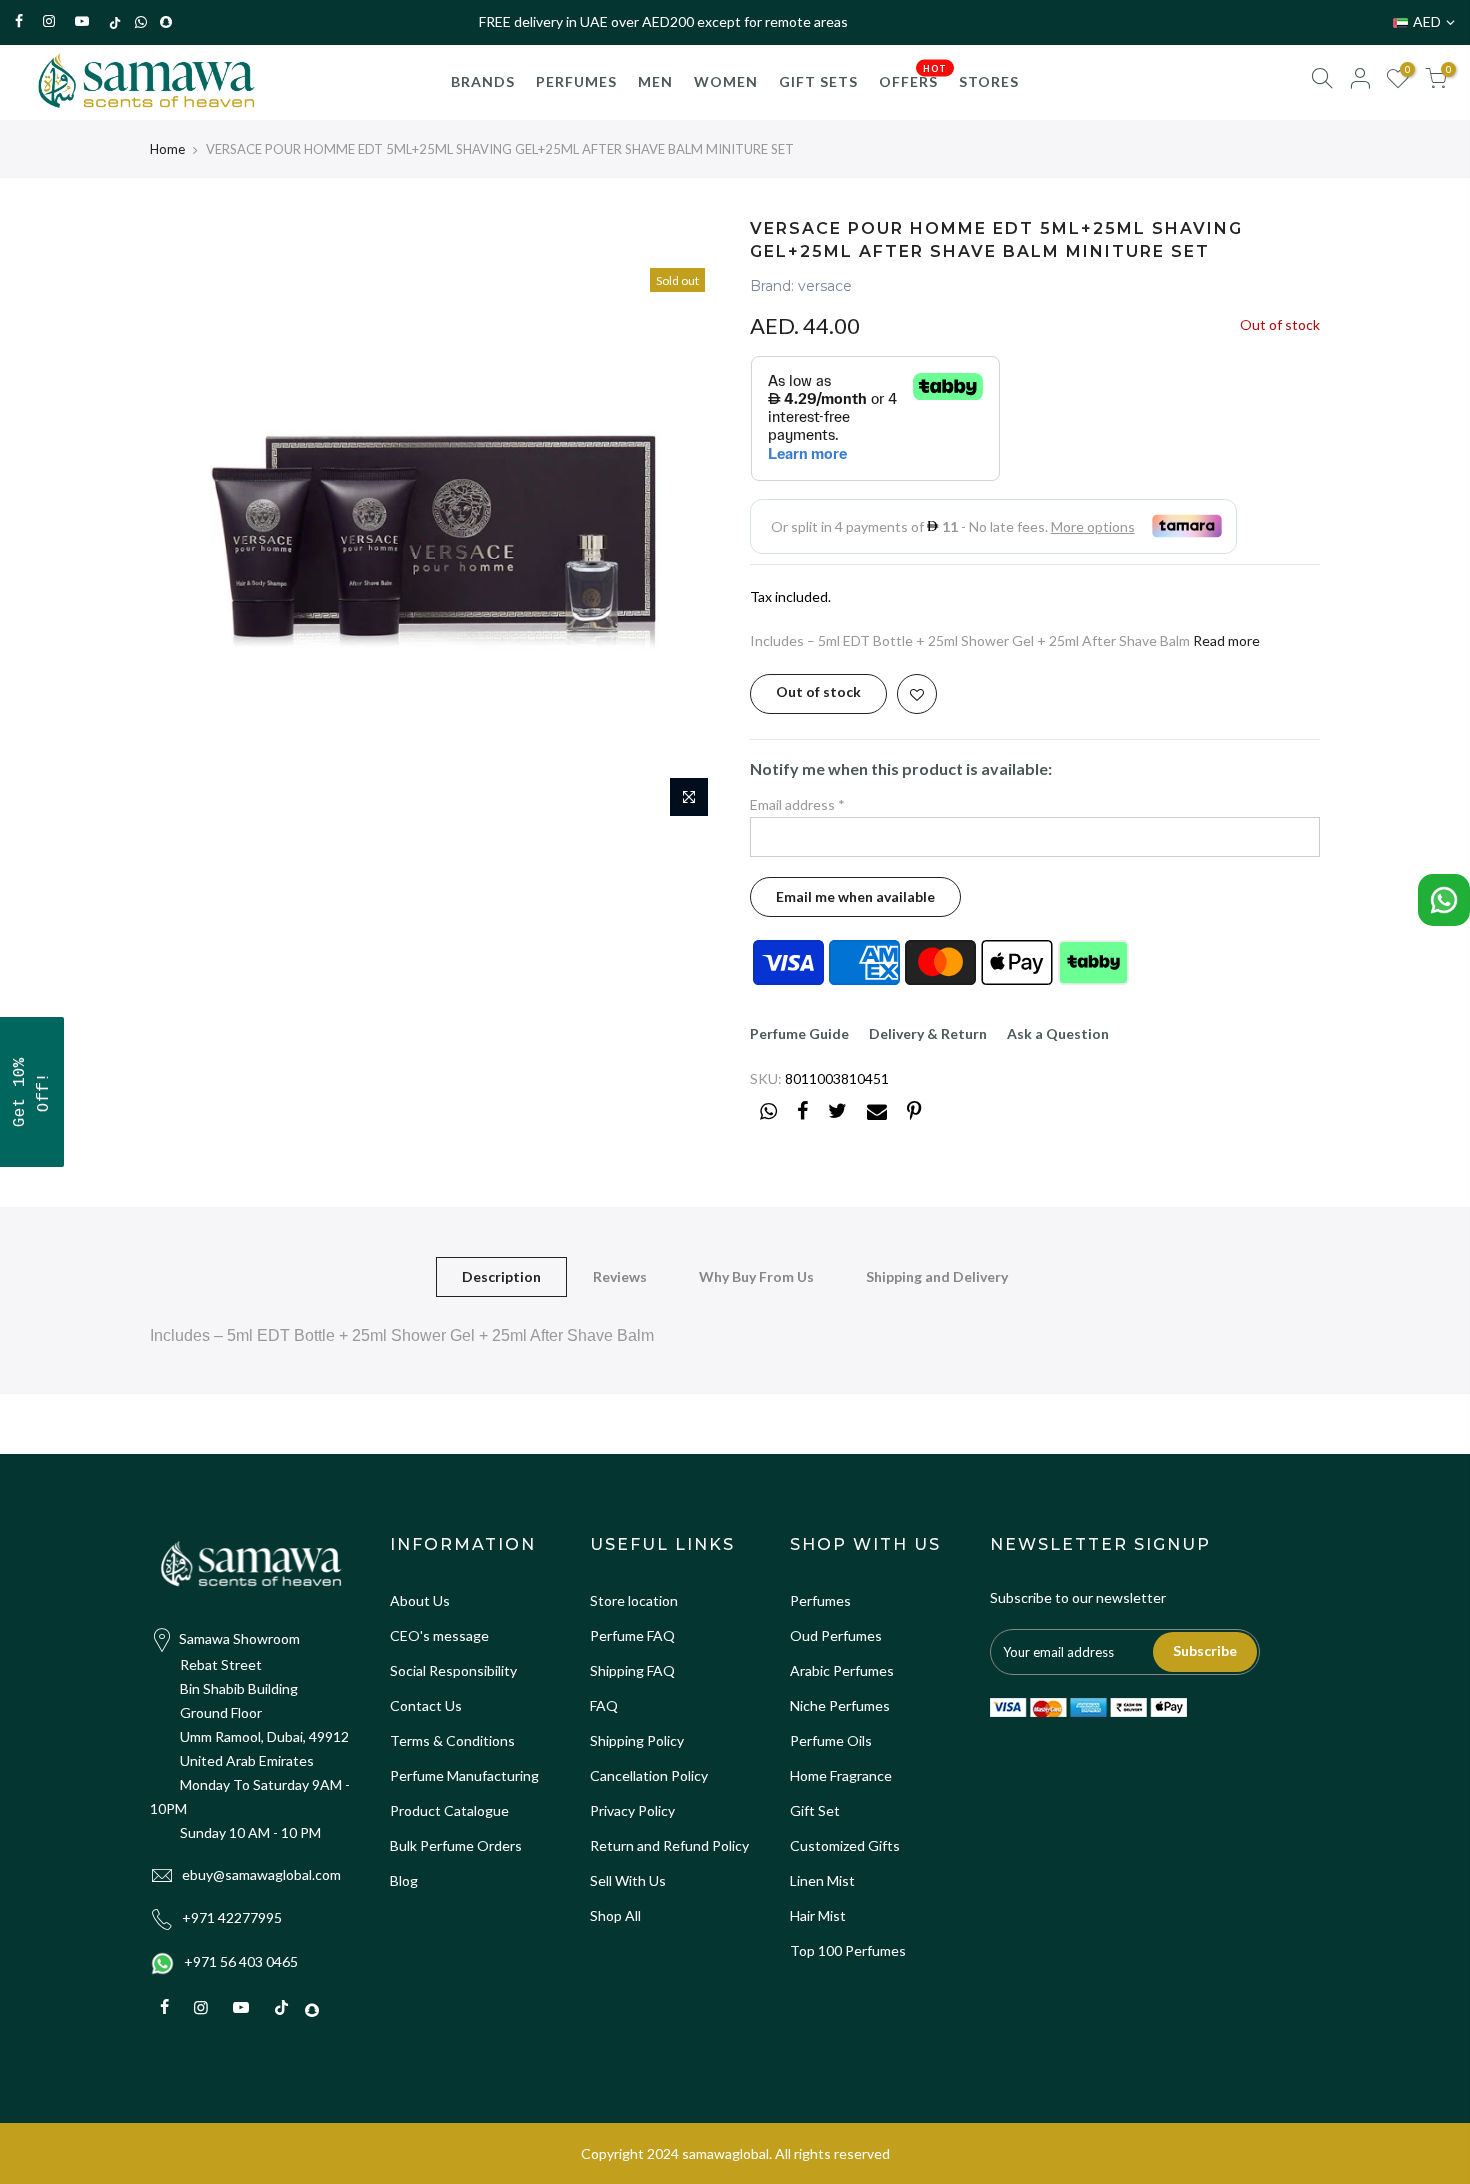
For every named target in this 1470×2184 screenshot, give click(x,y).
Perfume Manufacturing (464, 1775)
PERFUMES (576, 81)
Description (501, 1276)
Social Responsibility (453, 1670)
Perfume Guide (799, 1033)
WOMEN (726, 81)
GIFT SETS (818, 81)
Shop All (615, 1915)
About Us (420, 1600)
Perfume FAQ (632, 1635)
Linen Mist (822, 1880)
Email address (797, 804)
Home (167, 149)
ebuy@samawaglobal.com (261, 1874)
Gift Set (815, 1810)
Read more (1225, 640)
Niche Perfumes (840, 1705)
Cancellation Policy (649, 1775)
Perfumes (820, 1600)
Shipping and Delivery (937, 1276)
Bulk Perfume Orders (456, 1845)
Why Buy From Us (756, 1276)
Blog (404, 1880)
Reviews (620, 1276)
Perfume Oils (831, 1740)
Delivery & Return (928, 1033)
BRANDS (483, 81)
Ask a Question (1058, 1033)
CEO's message (439, 1635)
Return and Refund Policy (669, 1845)
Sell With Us (628, 1880)
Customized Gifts (845, 1845)
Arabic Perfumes (842, 1670)
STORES (989, 81)
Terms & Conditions (452, 1740)
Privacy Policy (632, 1810)
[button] (32, 1092)
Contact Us (426, 1705)
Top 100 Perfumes (848, 1950)
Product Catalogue (449, 1810)
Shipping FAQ (632, 1670)
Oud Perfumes (836, 1635)
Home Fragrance (841, 1775)
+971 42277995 (232, 1917)
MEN (655, 81)
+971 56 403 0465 (241, 1961)
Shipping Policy (637, 1740)
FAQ (604, 1705)
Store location (634, 1600)
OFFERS (913, 76)
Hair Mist (818, 1915)
